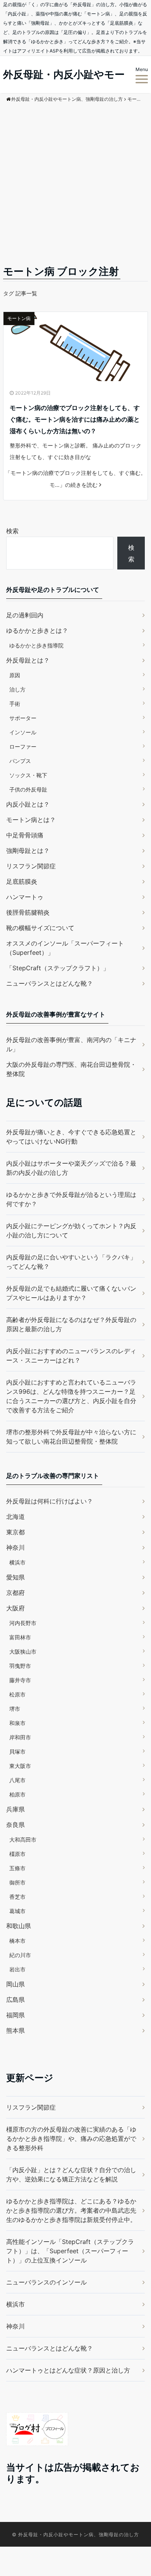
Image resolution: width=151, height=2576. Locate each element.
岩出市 (17, 1969)
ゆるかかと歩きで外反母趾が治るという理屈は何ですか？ (71, 1199)
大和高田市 (23, 1840)
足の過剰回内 (25, 615)
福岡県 (15, 2015)
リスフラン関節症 (31, 866)
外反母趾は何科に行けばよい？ (50, 1501)
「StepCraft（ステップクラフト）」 (58, 968)
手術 (15, 704)
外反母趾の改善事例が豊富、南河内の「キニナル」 (71, 1044)
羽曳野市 (20, 1666)
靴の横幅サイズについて (40, 928)
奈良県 (15, 1825)
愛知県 (15, 1577)
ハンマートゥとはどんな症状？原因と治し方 (68, 2370)
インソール (23, 732)
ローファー (23, 747)
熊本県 (15, 2030)
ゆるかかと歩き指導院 (36, 645)
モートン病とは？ (31, 820)
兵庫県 (15, 1809)
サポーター (23, 718)
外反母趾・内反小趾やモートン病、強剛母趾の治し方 (79, 2534)
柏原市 (17, 1794)
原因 (15, 675)
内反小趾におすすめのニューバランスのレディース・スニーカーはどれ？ (71, 1356)
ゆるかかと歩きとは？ (37, 630)
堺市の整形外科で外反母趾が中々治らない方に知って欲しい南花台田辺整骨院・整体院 (71, 1437)
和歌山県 (19, 1926)
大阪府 (15, 1608)
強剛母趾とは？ (28, 851)
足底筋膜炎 (22, 881)
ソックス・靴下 (28, 775)
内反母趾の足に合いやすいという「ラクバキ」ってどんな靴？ (71, 1262)
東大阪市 (20, 1766)
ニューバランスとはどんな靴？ (50, 983)
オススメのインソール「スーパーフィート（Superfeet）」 (65, 948)
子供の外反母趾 (28, 789)
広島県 (15, 2000)
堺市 (15, 1709)
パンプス (20, 761)
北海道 (15, 1517)
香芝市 (17, 1897)
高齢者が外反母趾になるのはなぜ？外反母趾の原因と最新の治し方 (71, 1324)
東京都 (15, 1532)
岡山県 (15, 1984)
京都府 (15, 1593)
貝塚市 (17, 1752)
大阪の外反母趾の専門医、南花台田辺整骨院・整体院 (71, 1069)
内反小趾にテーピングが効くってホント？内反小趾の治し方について (71, 1230)
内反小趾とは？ (28, 804)
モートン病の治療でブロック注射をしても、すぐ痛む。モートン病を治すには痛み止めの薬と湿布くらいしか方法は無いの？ (75, 419)
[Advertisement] (75, 185)
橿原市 (17, 1854)
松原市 (17, 1694)
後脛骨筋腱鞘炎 (28, 912)
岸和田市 (20, 1737)
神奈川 (15, 1547)
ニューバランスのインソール (46, 2282)
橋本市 (17, 1941)
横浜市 (17, 1562)
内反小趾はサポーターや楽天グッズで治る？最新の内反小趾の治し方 (71, 1168)
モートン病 (19, 318)
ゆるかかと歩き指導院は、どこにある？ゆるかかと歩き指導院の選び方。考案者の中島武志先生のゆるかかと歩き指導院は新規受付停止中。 (71, 2210)
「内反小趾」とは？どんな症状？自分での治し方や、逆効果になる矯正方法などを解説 (71, 2174)
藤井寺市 (20, 1680)
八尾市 (17, 1780)
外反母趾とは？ (28, 660)
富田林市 (20, 1637)
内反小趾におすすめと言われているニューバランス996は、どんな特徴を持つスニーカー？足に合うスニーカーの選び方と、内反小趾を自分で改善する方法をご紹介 (71, 1396)
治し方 (17, 689)
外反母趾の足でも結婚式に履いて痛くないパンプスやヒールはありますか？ (71, 1293)
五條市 (17, 1868)
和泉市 (17, 1723)
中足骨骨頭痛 (25, 835)
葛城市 (17, 1911)
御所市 (17, 1882)
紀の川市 (20, 1955)
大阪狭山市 (23, 1652)
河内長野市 (23, 1623)
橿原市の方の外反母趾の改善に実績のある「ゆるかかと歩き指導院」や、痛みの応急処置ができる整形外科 (71, 2139)
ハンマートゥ (25, 897)
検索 (12, 531)
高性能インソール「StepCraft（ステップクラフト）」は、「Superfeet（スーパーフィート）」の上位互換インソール (70, 2251)
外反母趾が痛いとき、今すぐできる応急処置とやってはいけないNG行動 (71, 1137)
